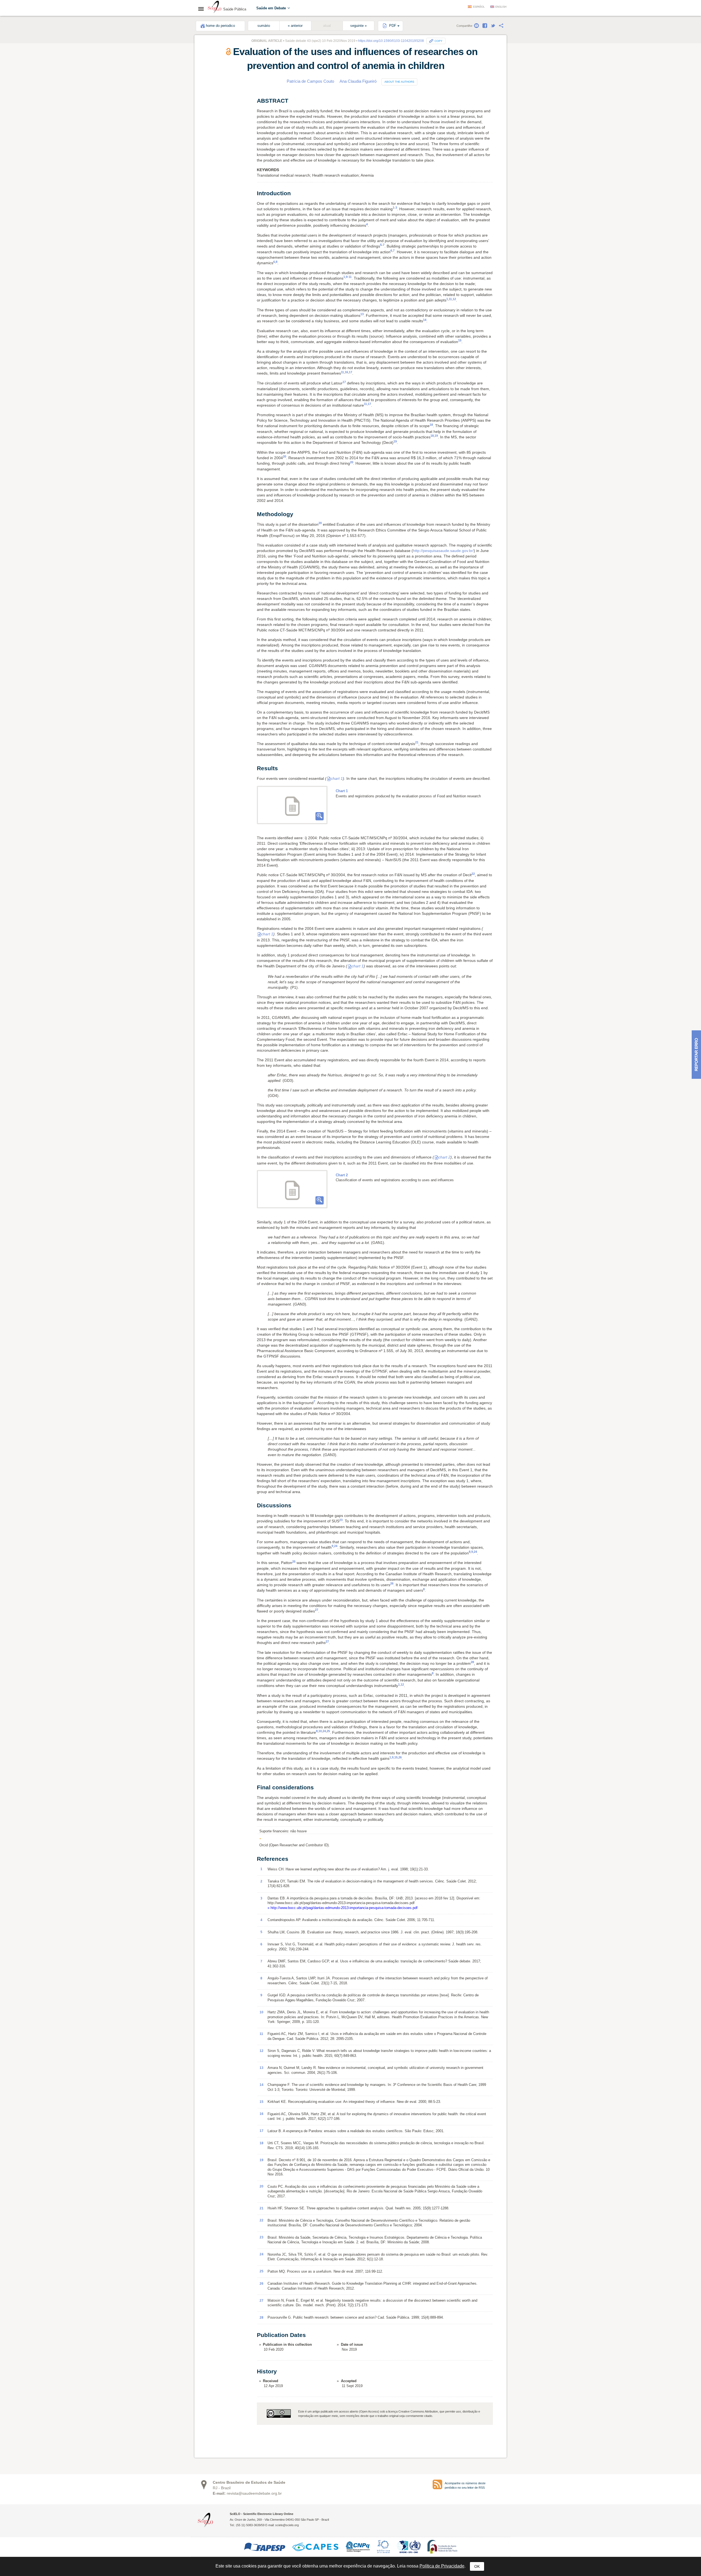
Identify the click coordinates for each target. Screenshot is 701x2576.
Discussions (220, 129)
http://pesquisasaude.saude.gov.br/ (443, 551)
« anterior (295, 26)
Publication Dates (221, 147)
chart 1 (337, 778)
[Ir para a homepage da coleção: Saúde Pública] (215, 8)
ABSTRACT (217, 99)
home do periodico (220, 26)
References (217, 141)
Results (216, 123)
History (213, 153)
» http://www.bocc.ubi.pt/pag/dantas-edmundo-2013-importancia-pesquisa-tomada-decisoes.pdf (343, 1908)
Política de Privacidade (442, 2566)
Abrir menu (203, 9)
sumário (264, 26)
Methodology (220, 117)
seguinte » (358, 26)
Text (211, 105)
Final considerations (226, 135)
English (501, 7)
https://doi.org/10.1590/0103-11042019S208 (391, 41)
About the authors (399, 82)
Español (479, 7)
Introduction (219, 111)
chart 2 (444, 1157)
